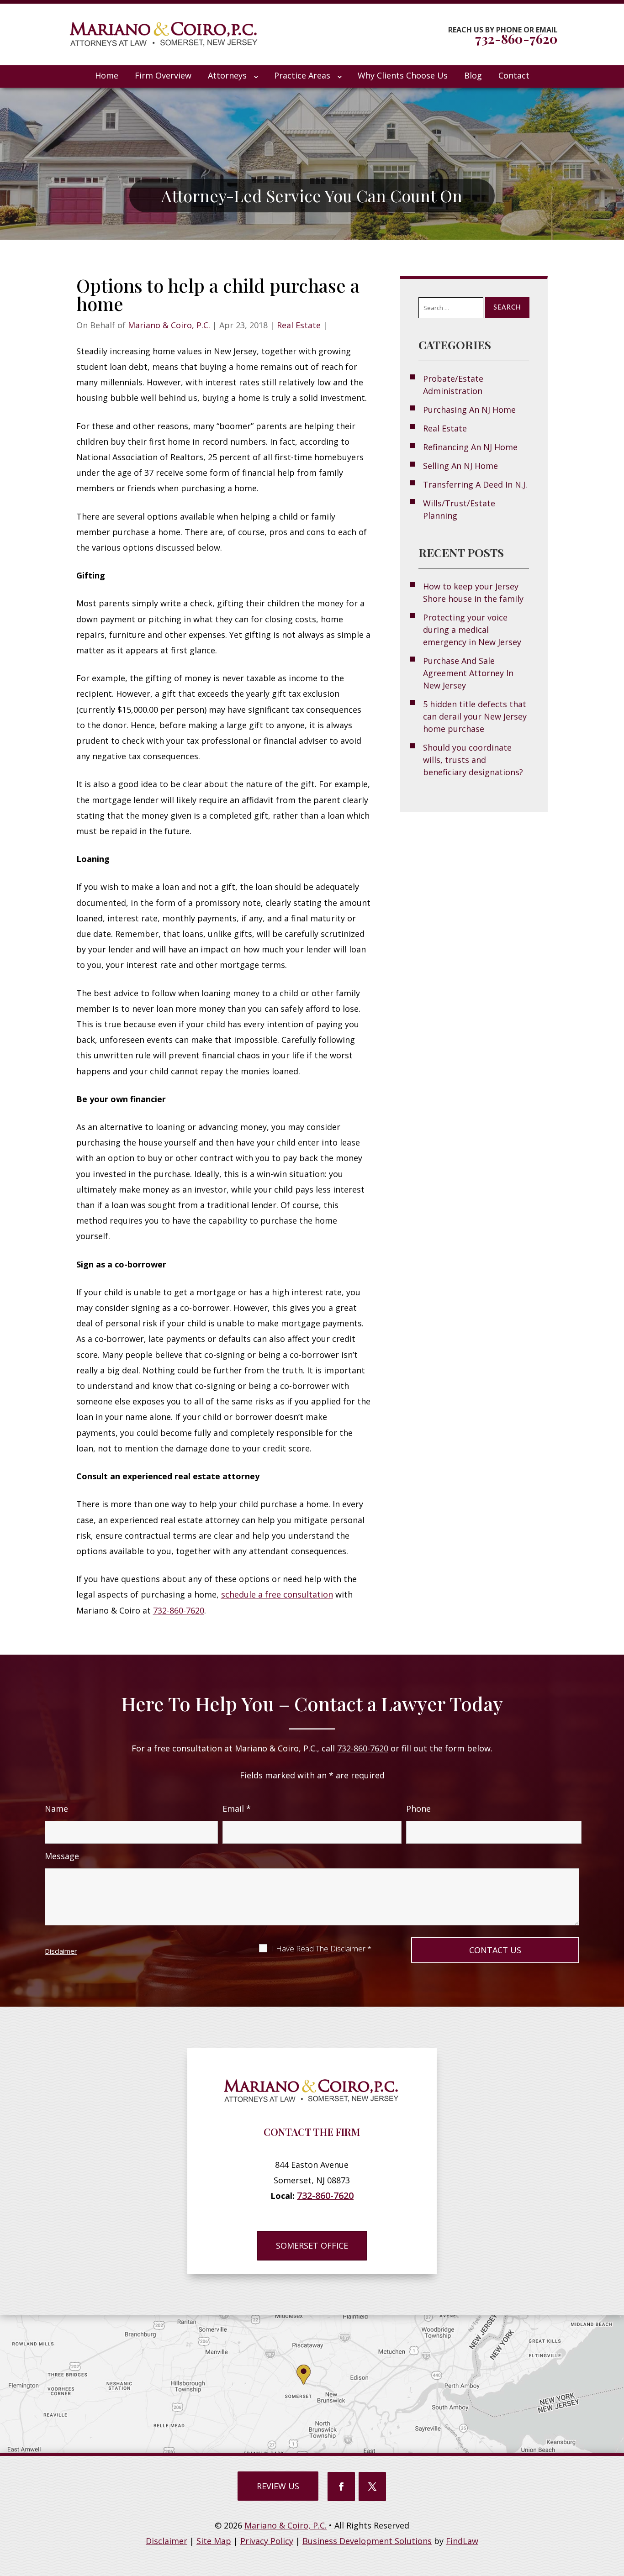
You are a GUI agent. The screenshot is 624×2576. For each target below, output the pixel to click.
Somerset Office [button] (312, 2245)
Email (237, 1808)
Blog (473, 75)
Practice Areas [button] (302, 75)
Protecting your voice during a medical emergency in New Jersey (472, 630)
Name (56, 1808)
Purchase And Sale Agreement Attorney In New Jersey (468, 673)
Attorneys (227, 75)
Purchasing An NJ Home (469, 410)
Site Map (214, 2541)
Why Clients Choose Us (403, 75)
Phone (418, 1808)
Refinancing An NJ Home (470, 447)
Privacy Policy (267, 2541)
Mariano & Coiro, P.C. (169, 325)
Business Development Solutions (367, 2541)
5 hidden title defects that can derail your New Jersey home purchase (475, 716)
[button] (313, 2565)
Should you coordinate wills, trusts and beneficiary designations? (473, 760)
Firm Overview (163, 75)
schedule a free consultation (277, 1594)
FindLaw (462, 2541)
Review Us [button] (278, 2486)
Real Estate (299, 325)
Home (107, 75)
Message (62, 1856)
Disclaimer (61, 1951)
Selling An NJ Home (460, 466)
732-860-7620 (516, 39)
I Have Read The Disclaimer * (322, 1949)
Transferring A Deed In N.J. (475, 484)
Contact (514, 75)
